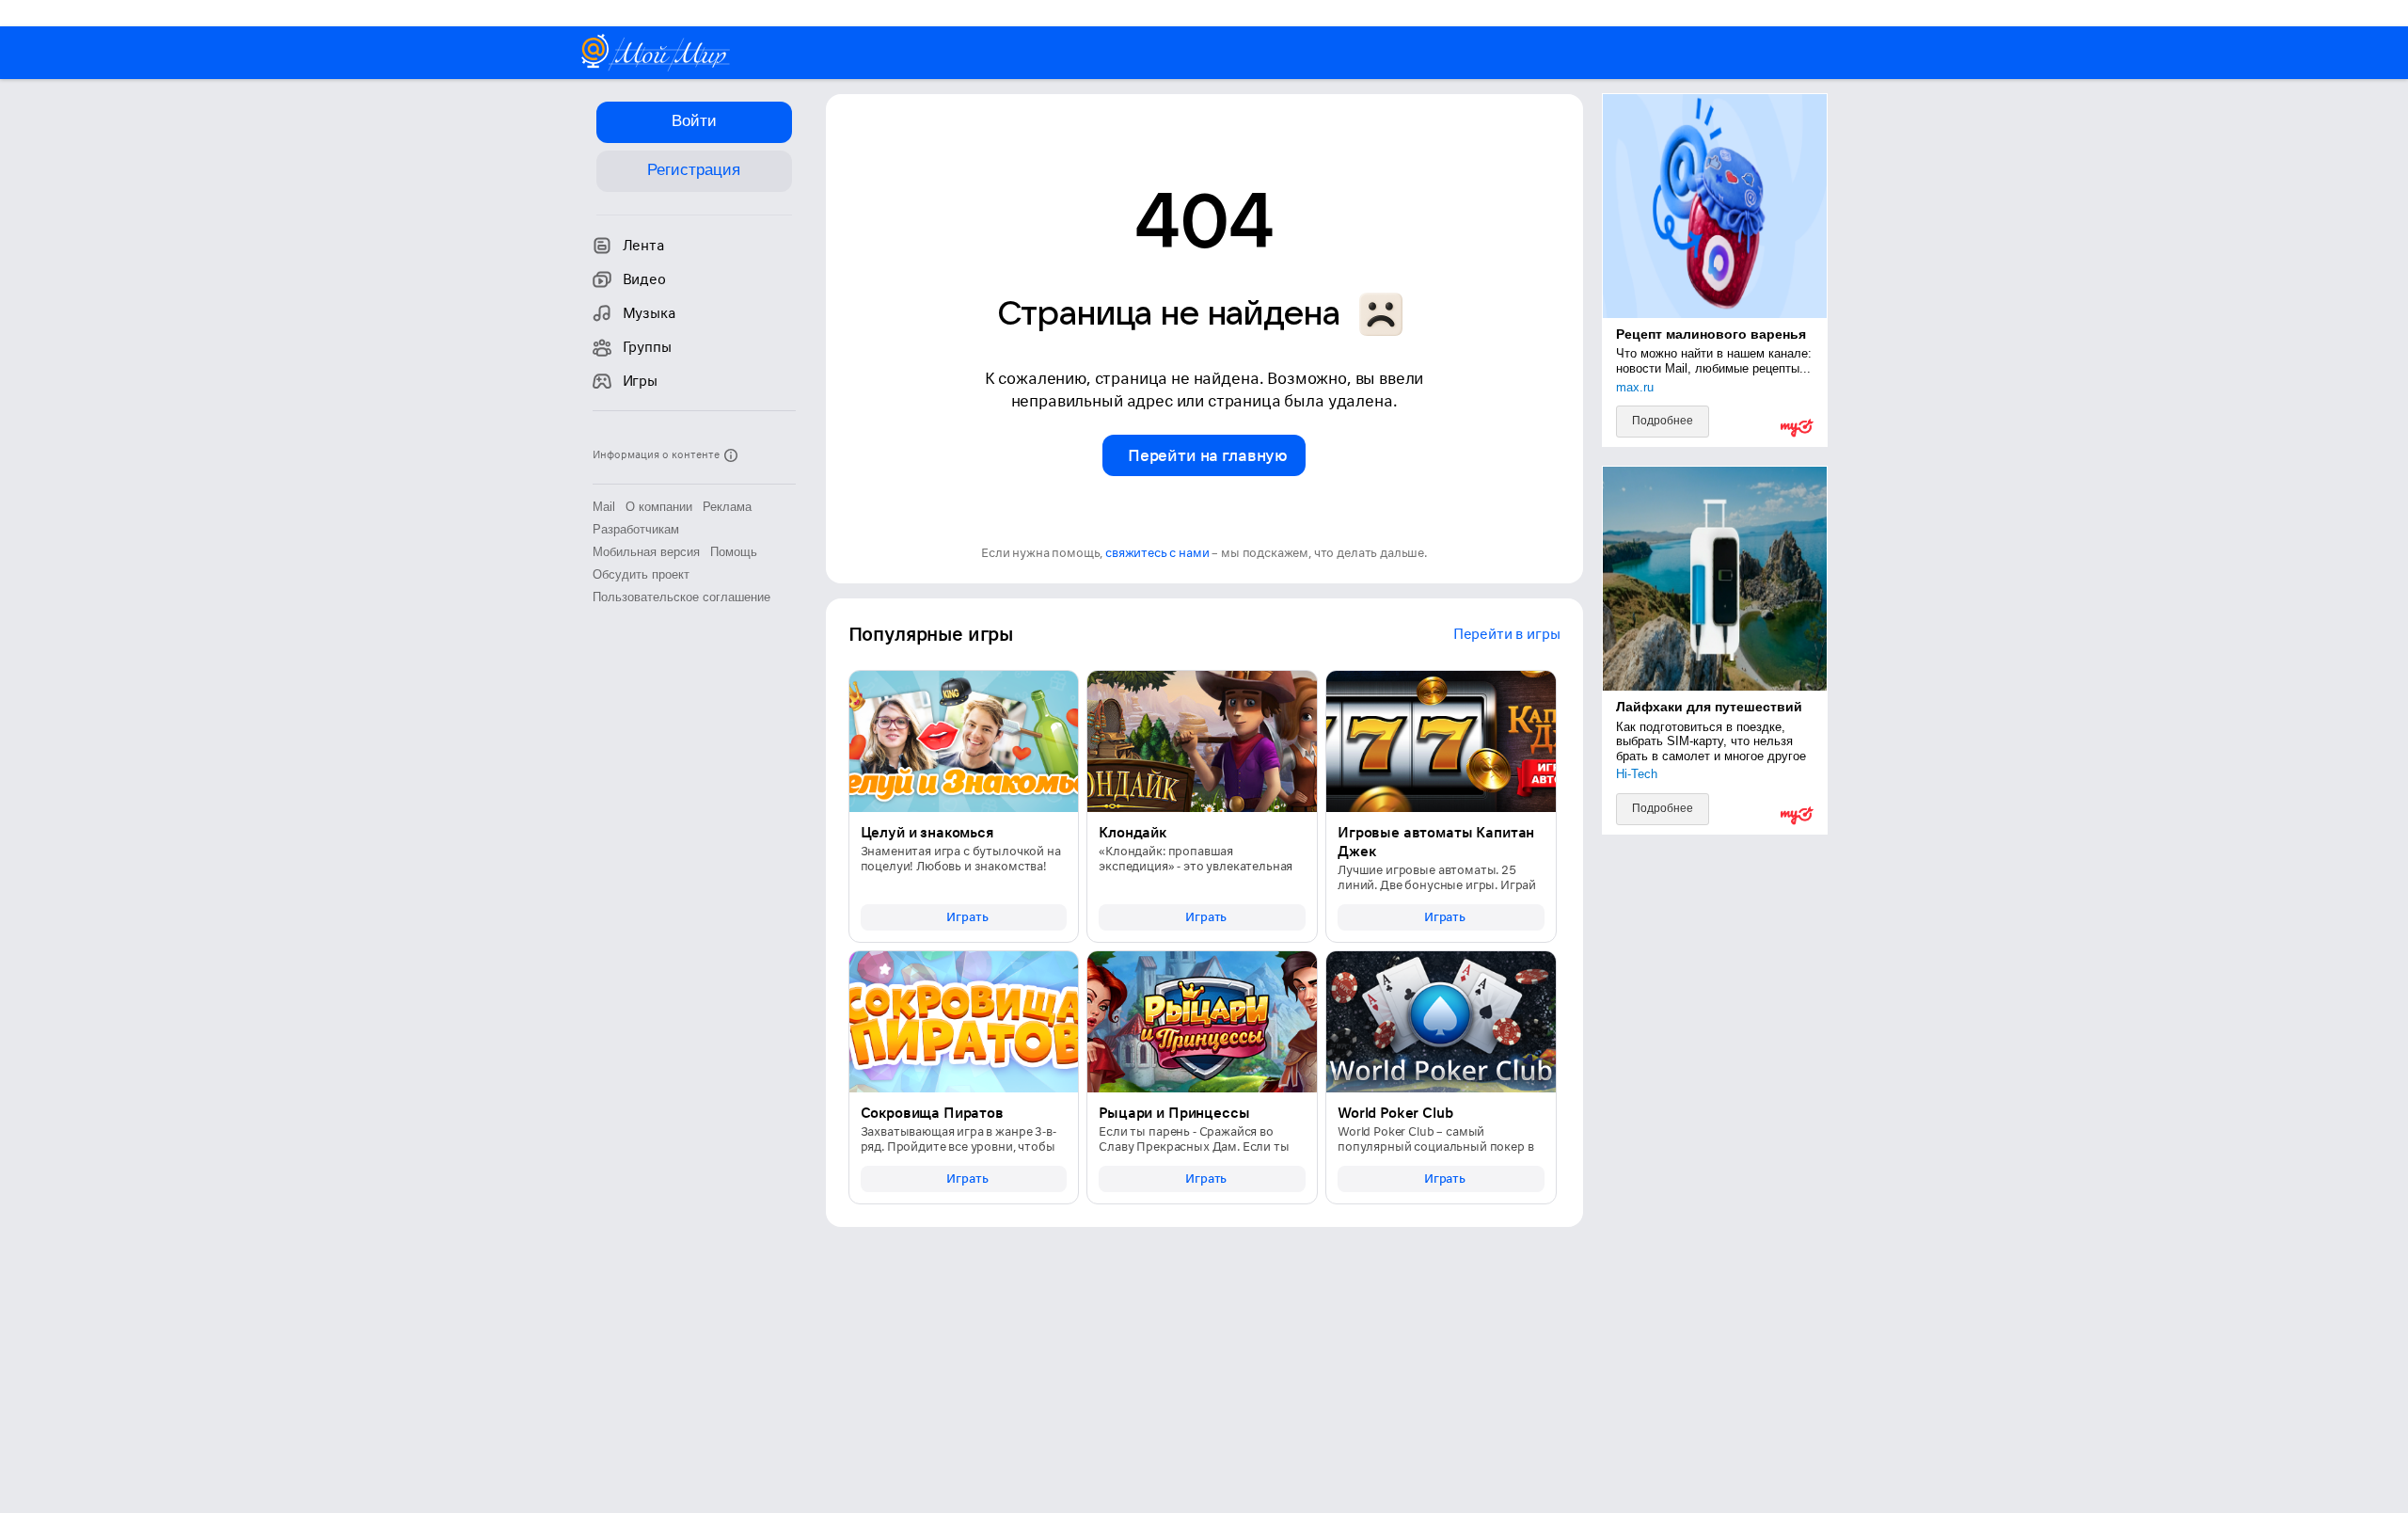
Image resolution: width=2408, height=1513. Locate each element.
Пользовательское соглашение (681, 597)
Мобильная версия (646, 552)
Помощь (734, 552)
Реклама (727, 507)
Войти (694, 121)
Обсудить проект (641, 574)
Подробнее (1663, 421)
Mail (604, 507)
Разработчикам (636, 529)
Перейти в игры (1507, 634)
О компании (659, 507)
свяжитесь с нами (1157, 553)
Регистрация (694, 170)
